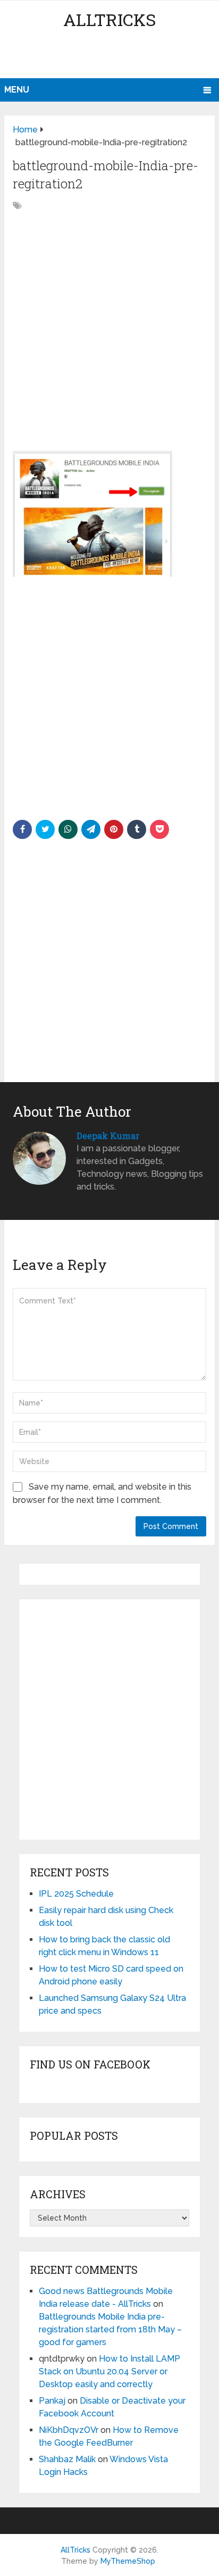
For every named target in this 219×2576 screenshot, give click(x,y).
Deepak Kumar (108, 1136)
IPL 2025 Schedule (76, 1894)
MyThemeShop (128, 2561)
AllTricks (109, 19)
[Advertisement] (111, 56)
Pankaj (52, 2401)
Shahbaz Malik (67, 2459)
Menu (17, 90)
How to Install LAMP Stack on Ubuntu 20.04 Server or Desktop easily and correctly (109, 2371)
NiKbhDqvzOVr (69, 2430)
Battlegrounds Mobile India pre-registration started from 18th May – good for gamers (110, 2329)
